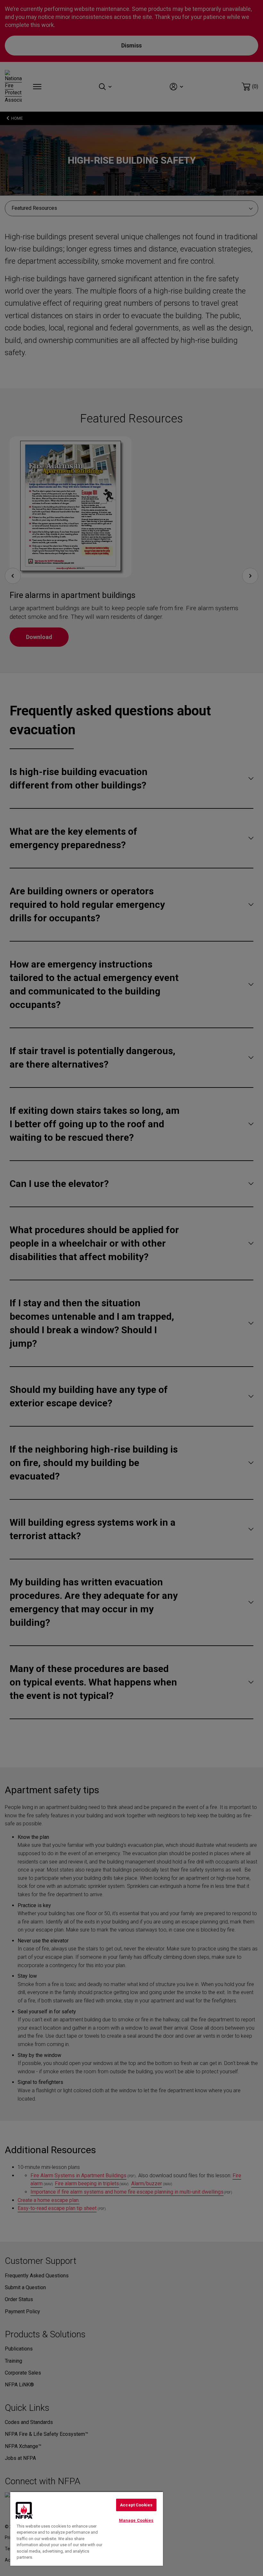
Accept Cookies (136, 2505)
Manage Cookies (136, 2520)
